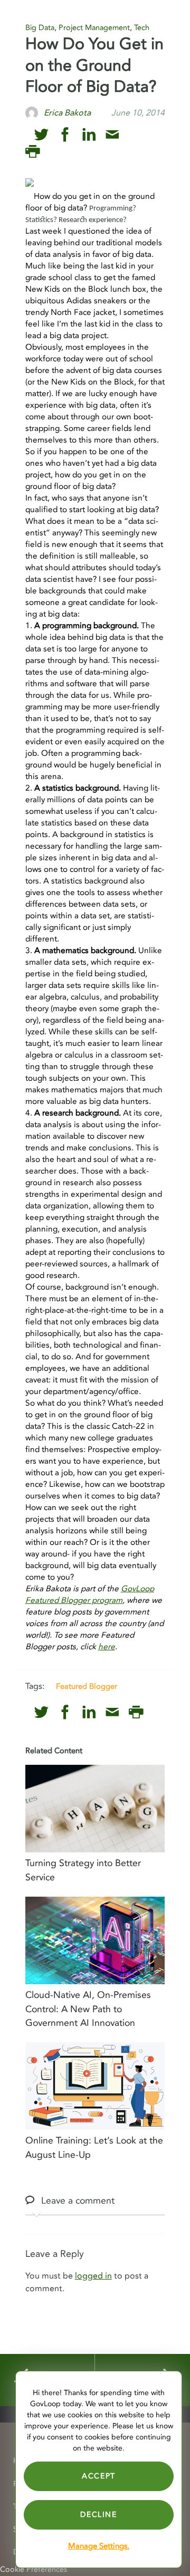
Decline (98, 2515)
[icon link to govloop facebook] (65, 135)
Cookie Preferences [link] (34, 2569)
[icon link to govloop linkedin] (89, 135)
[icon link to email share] (112, 135)
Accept (99, 2476)
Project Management (94, 28)
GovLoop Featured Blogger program (90, 1595)
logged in (93, 2276)
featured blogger (87, 1686)
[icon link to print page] (32, 152)
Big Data (40, 28)
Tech (142, 28)
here (107, 1647)
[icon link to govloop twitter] (41, 135)
